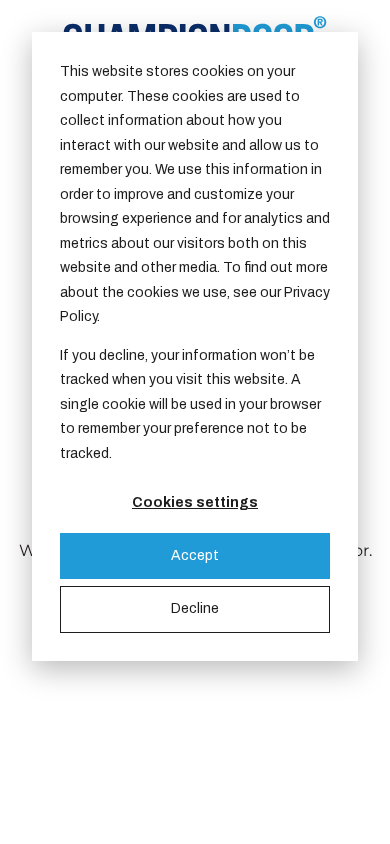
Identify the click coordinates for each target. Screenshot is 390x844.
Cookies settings (195, 502)
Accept (195, 555)
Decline (195, 608)
